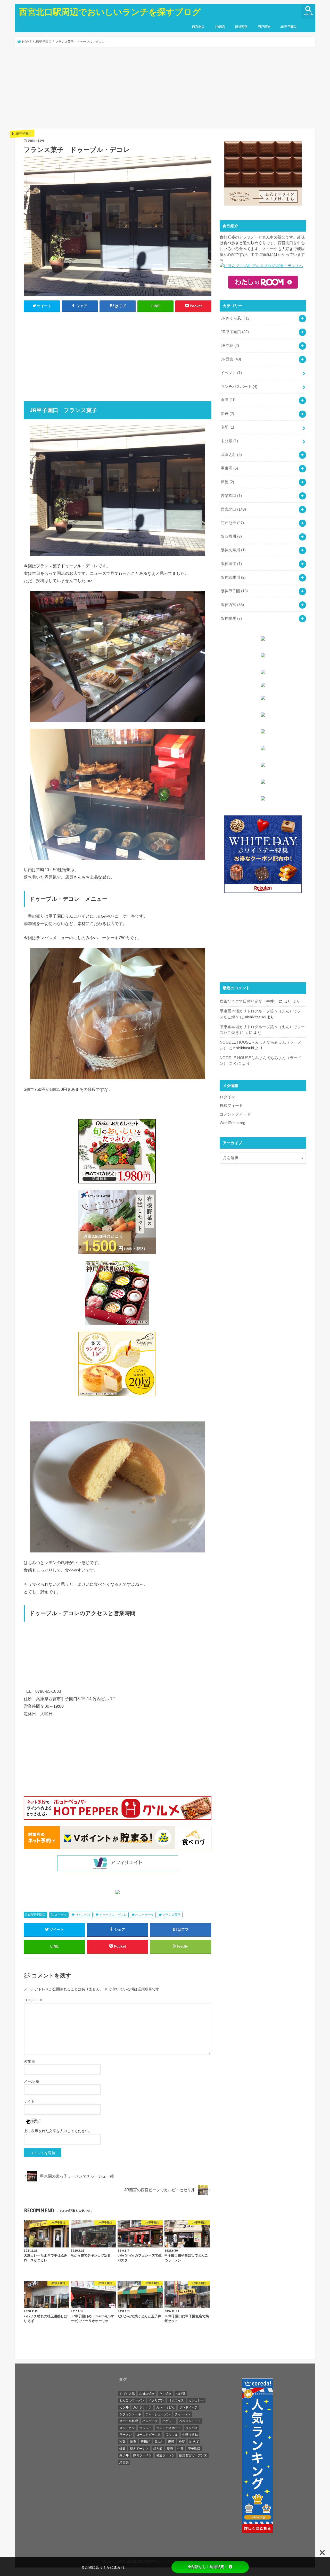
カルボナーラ (142, 2407)
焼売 (170, 2449)
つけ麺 (181, 2394)
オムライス (176, 2400)
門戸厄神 (264, 27)
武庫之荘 (231, 455)
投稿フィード (231, 1106)
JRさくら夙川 (236, 318)
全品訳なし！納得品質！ (208, 2567)
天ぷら (159, 2442)
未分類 (229, 441)
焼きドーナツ (139, 2449)
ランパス (192, 2428)
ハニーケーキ (145, 1915)
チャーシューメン (158, 2414)
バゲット (169, 2421)
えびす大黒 (127, 2394)
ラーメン (126, 2435)
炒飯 (122, 2449)
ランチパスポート (239, 387)
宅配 (227, 427)
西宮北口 (198, 27)
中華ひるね (190, 2435)
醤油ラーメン (166, 2455)
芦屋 (227, 482)
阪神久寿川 (233, 550)
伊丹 (227, 414)
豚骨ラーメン (142, 2455)
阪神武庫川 (233, 577)
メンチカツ (127, 2428)
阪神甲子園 (234, 591)
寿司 (171, 2442)
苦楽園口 (231, 496)
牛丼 (180, 2449)
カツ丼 (124, 2407)
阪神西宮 (241, 27)
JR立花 (230, 346)
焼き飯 (158, 2449)
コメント (33, 2000)
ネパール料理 (129, 2421)
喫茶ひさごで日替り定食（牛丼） (249, 1001)
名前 (30, 2062)
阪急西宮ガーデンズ (193, 2455)
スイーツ (61, 1915)
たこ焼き (166, 2394)
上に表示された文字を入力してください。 (58, 2131)
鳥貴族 (124, 2462)
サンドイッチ (188, 2407)
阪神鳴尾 (231, 618)
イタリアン (156, 2400)
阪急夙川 (231, 536)
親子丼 (124, 2455)
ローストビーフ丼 (148, 2435)
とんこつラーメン (132, 2400)
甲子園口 (194, 2449)
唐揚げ (145, 2442)
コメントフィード (235, 1114)
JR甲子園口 (288, 27)
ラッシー (145, 2428)
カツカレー (196, 2400)
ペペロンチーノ (190, 2421)
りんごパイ (83, 1915)
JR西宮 (220, 27)
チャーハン (183, 2414)
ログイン (227, 1097)
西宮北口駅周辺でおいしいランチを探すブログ (110, 12)
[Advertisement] (165, 88)
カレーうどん (166, 2407)
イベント (231, 373)
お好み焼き (147, 2394)
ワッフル (172, 2435)
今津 (228, 400)
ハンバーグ (150, 2421)
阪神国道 (231, 564)
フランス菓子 (171, 1915)
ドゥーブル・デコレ (113, 1915)
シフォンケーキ (130, 2414)
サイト (29, 2101)
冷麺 (122, 2442)
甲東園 (229, 468)
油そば (194, 2442)
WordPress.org (232, 1123)
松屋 (182, 2442)
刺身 (133, 2442)
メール (31, 2081)
